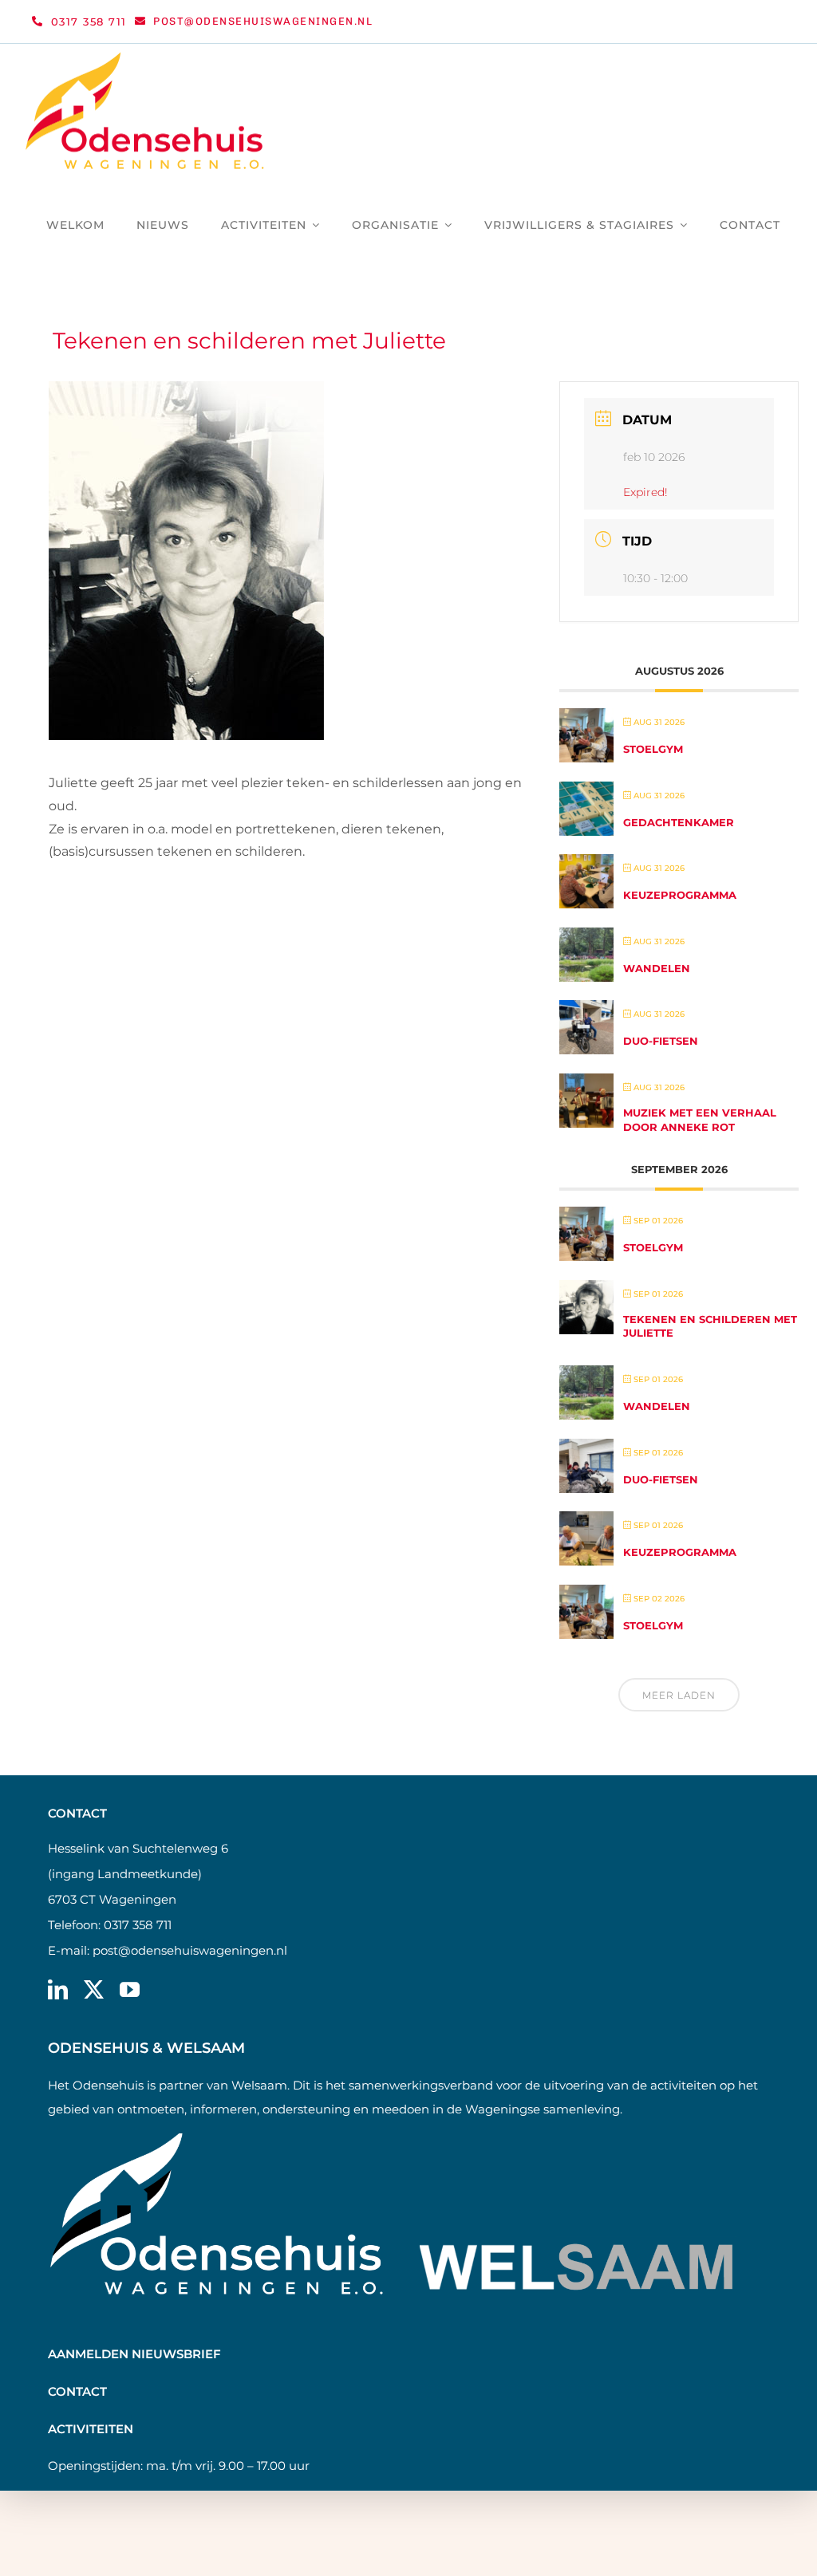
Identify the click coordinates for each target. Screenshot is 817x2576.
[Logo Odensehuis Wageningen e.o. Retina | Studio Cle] (145, 58)
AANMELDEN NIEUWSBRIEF (134, 2354)
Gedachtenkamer (679, 822)
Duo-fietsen (661, 1041)
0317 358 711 (138, 1925)
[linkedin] (58, 1989)
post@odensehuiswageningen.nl (190, 1950)
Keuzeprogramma (680, 895)
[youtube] (130, 1989)
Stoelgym (653, 749)
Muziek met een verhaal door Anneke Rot (700, 1120)
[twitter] (94, 1989)
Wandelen (657, 968)
